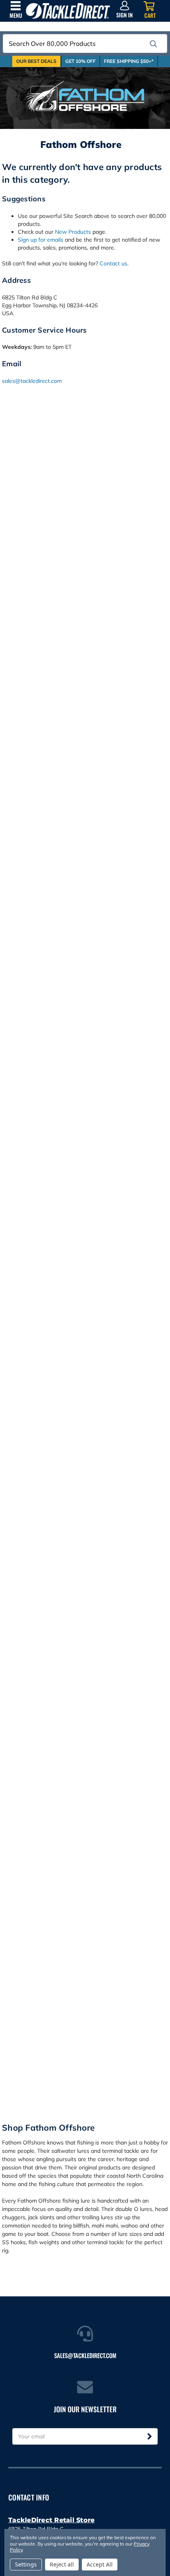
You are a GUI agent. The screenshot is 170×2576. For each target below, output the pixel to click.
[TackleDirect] (68, 11)
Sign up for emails (41, 240)
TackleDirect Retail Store (51, 2520)
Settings (26, 2564)
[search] (153, 44)
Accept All (100, 2564)
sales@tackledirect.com (32, 381)
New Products (73, 232)
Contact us (113, 263)
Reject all (62, 2564)
